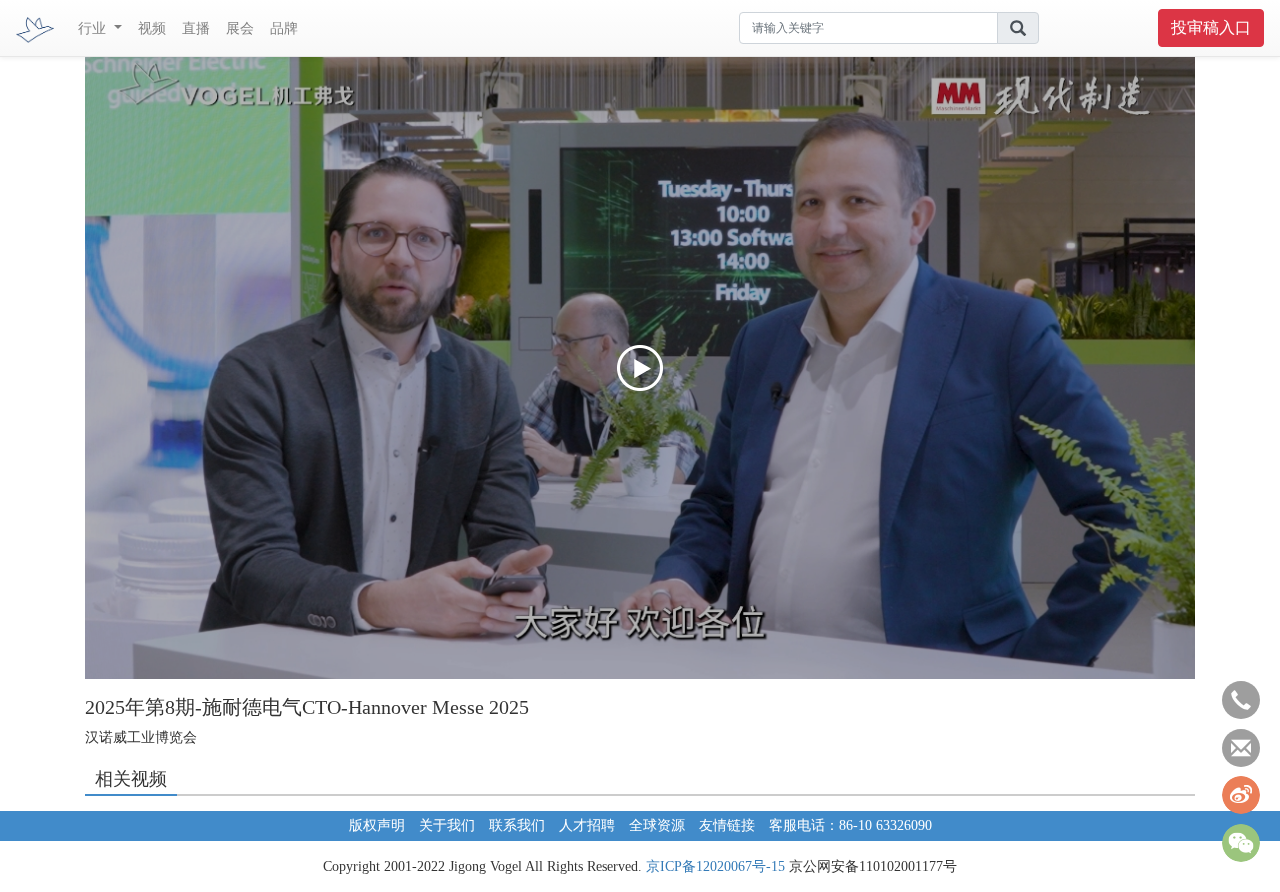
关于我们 (447, 825)
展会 (240, 28)
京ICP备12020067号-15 (715, 866)
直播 (196, 28)
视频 (152, 28)
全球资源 (657, 825)
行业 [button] (94, 28)
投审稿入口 (1211, 27)
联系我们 (517, 825)
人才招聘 (587, 825)
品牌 (284, 28)
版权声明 (377, 825)
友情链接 (727, 825)
